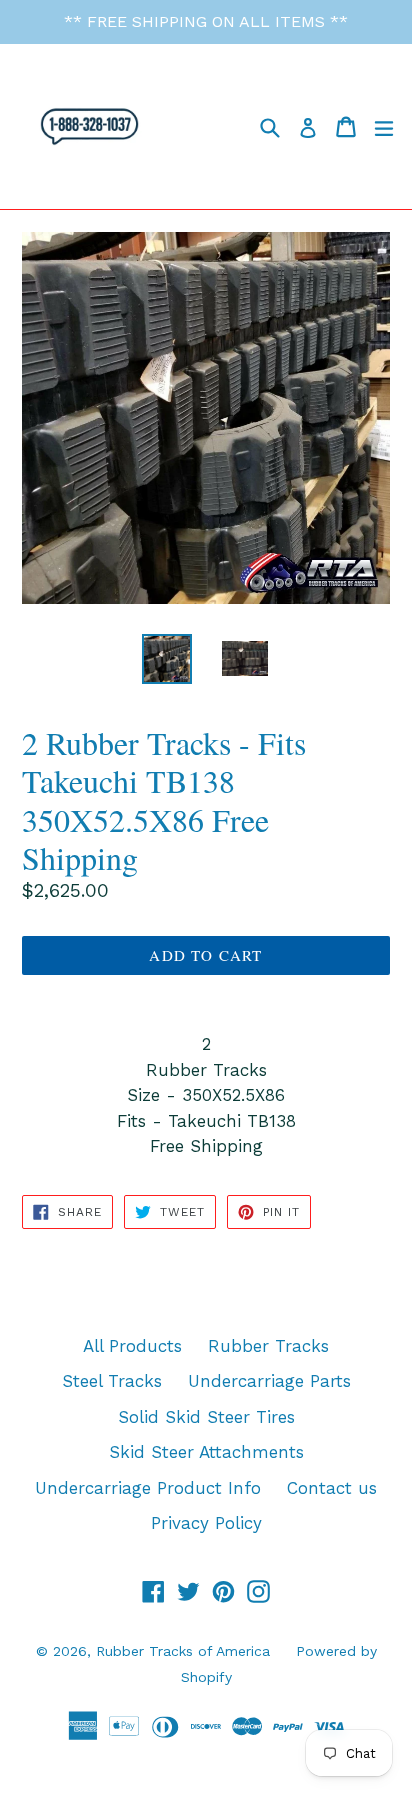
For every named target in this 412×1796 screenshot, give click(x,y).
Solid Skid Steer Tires (206, 1417)
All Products (132, 1346)
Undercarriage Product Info (148, 1488)
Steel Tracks (112, 1381)
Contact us (332, 1488)
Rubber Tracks (268, 1346)
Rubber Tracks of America (183, 1651)
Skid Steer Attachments (206, 1452)
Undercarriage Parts (269, 1381)
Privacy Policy (206, 1523)
